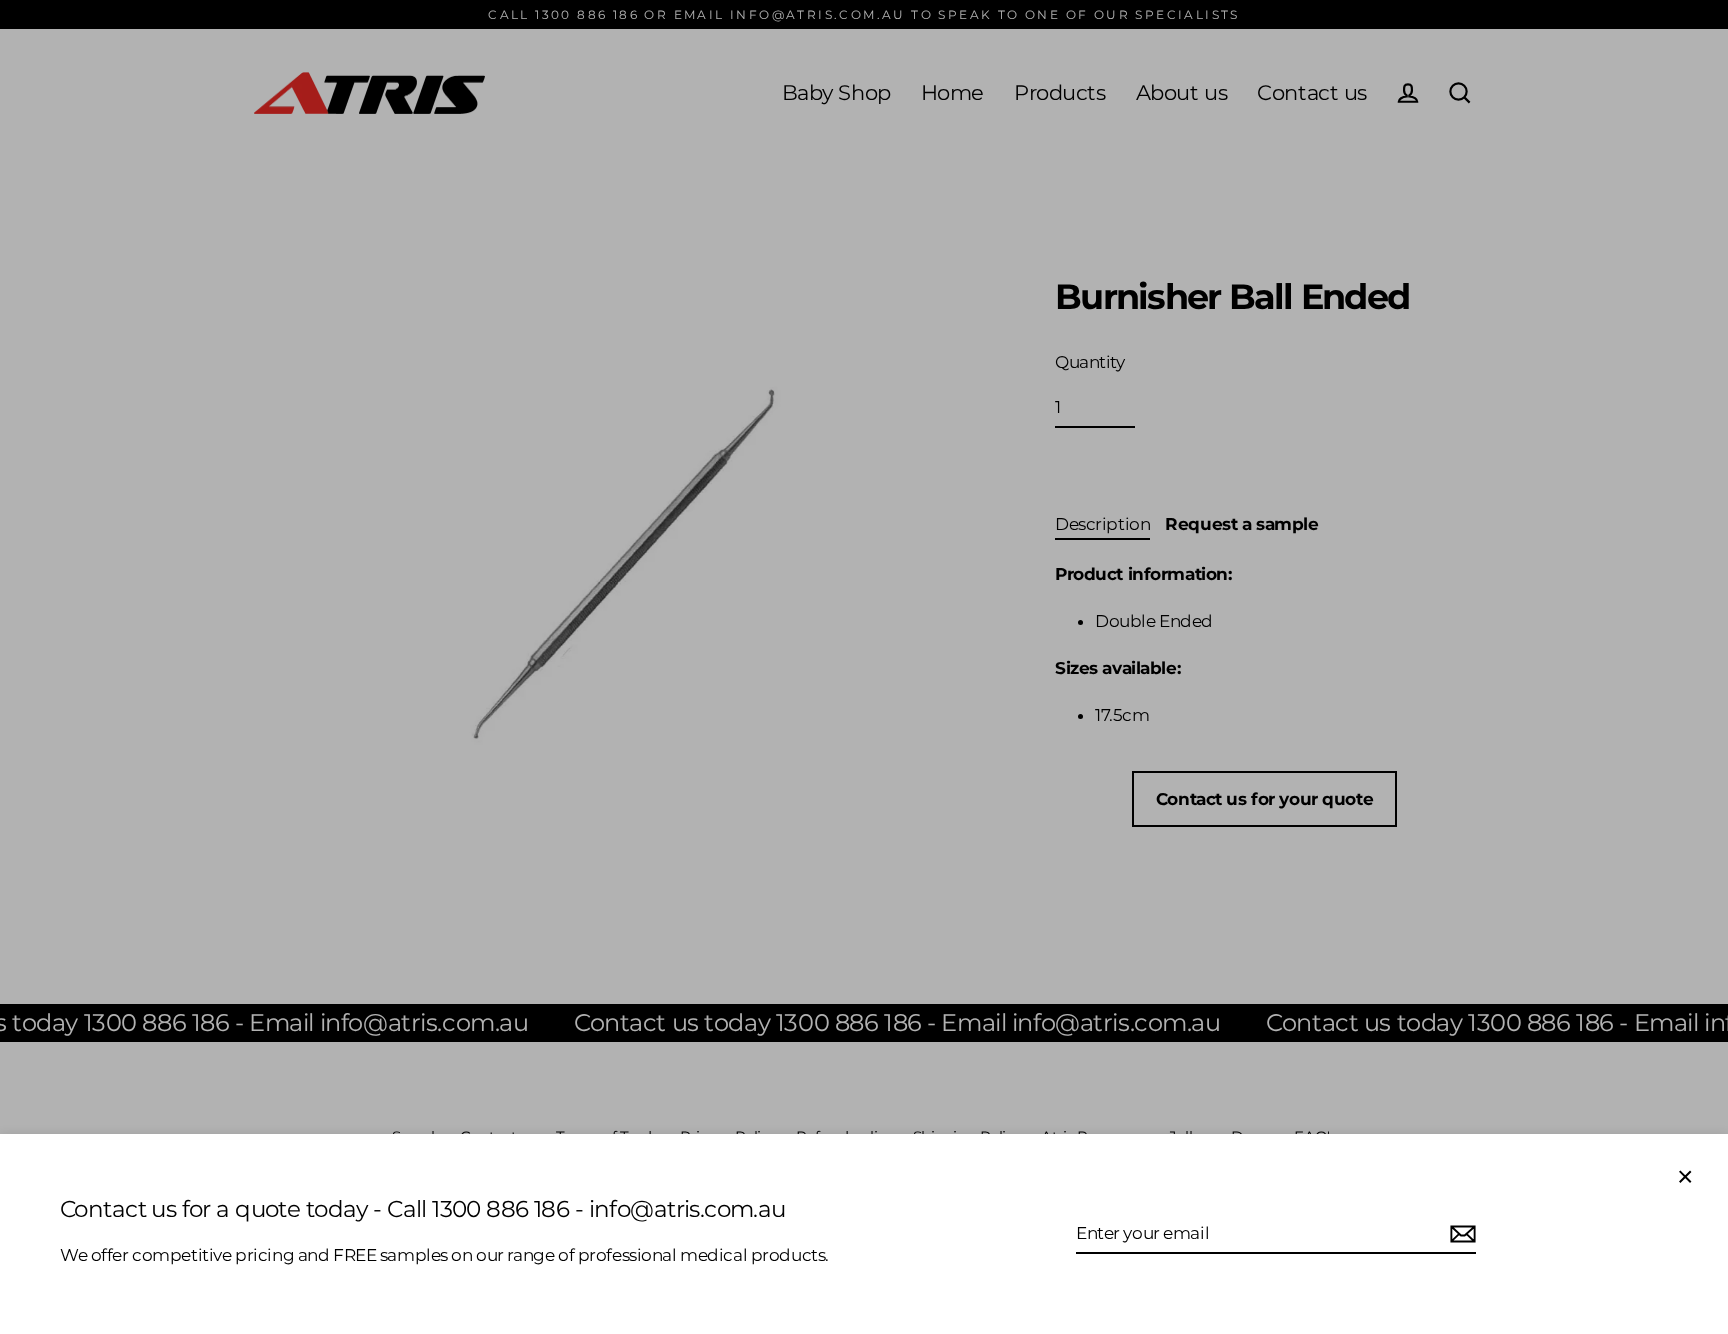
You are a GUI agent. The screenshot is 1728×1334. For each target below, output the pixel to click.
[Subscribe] (1460, 1234)
